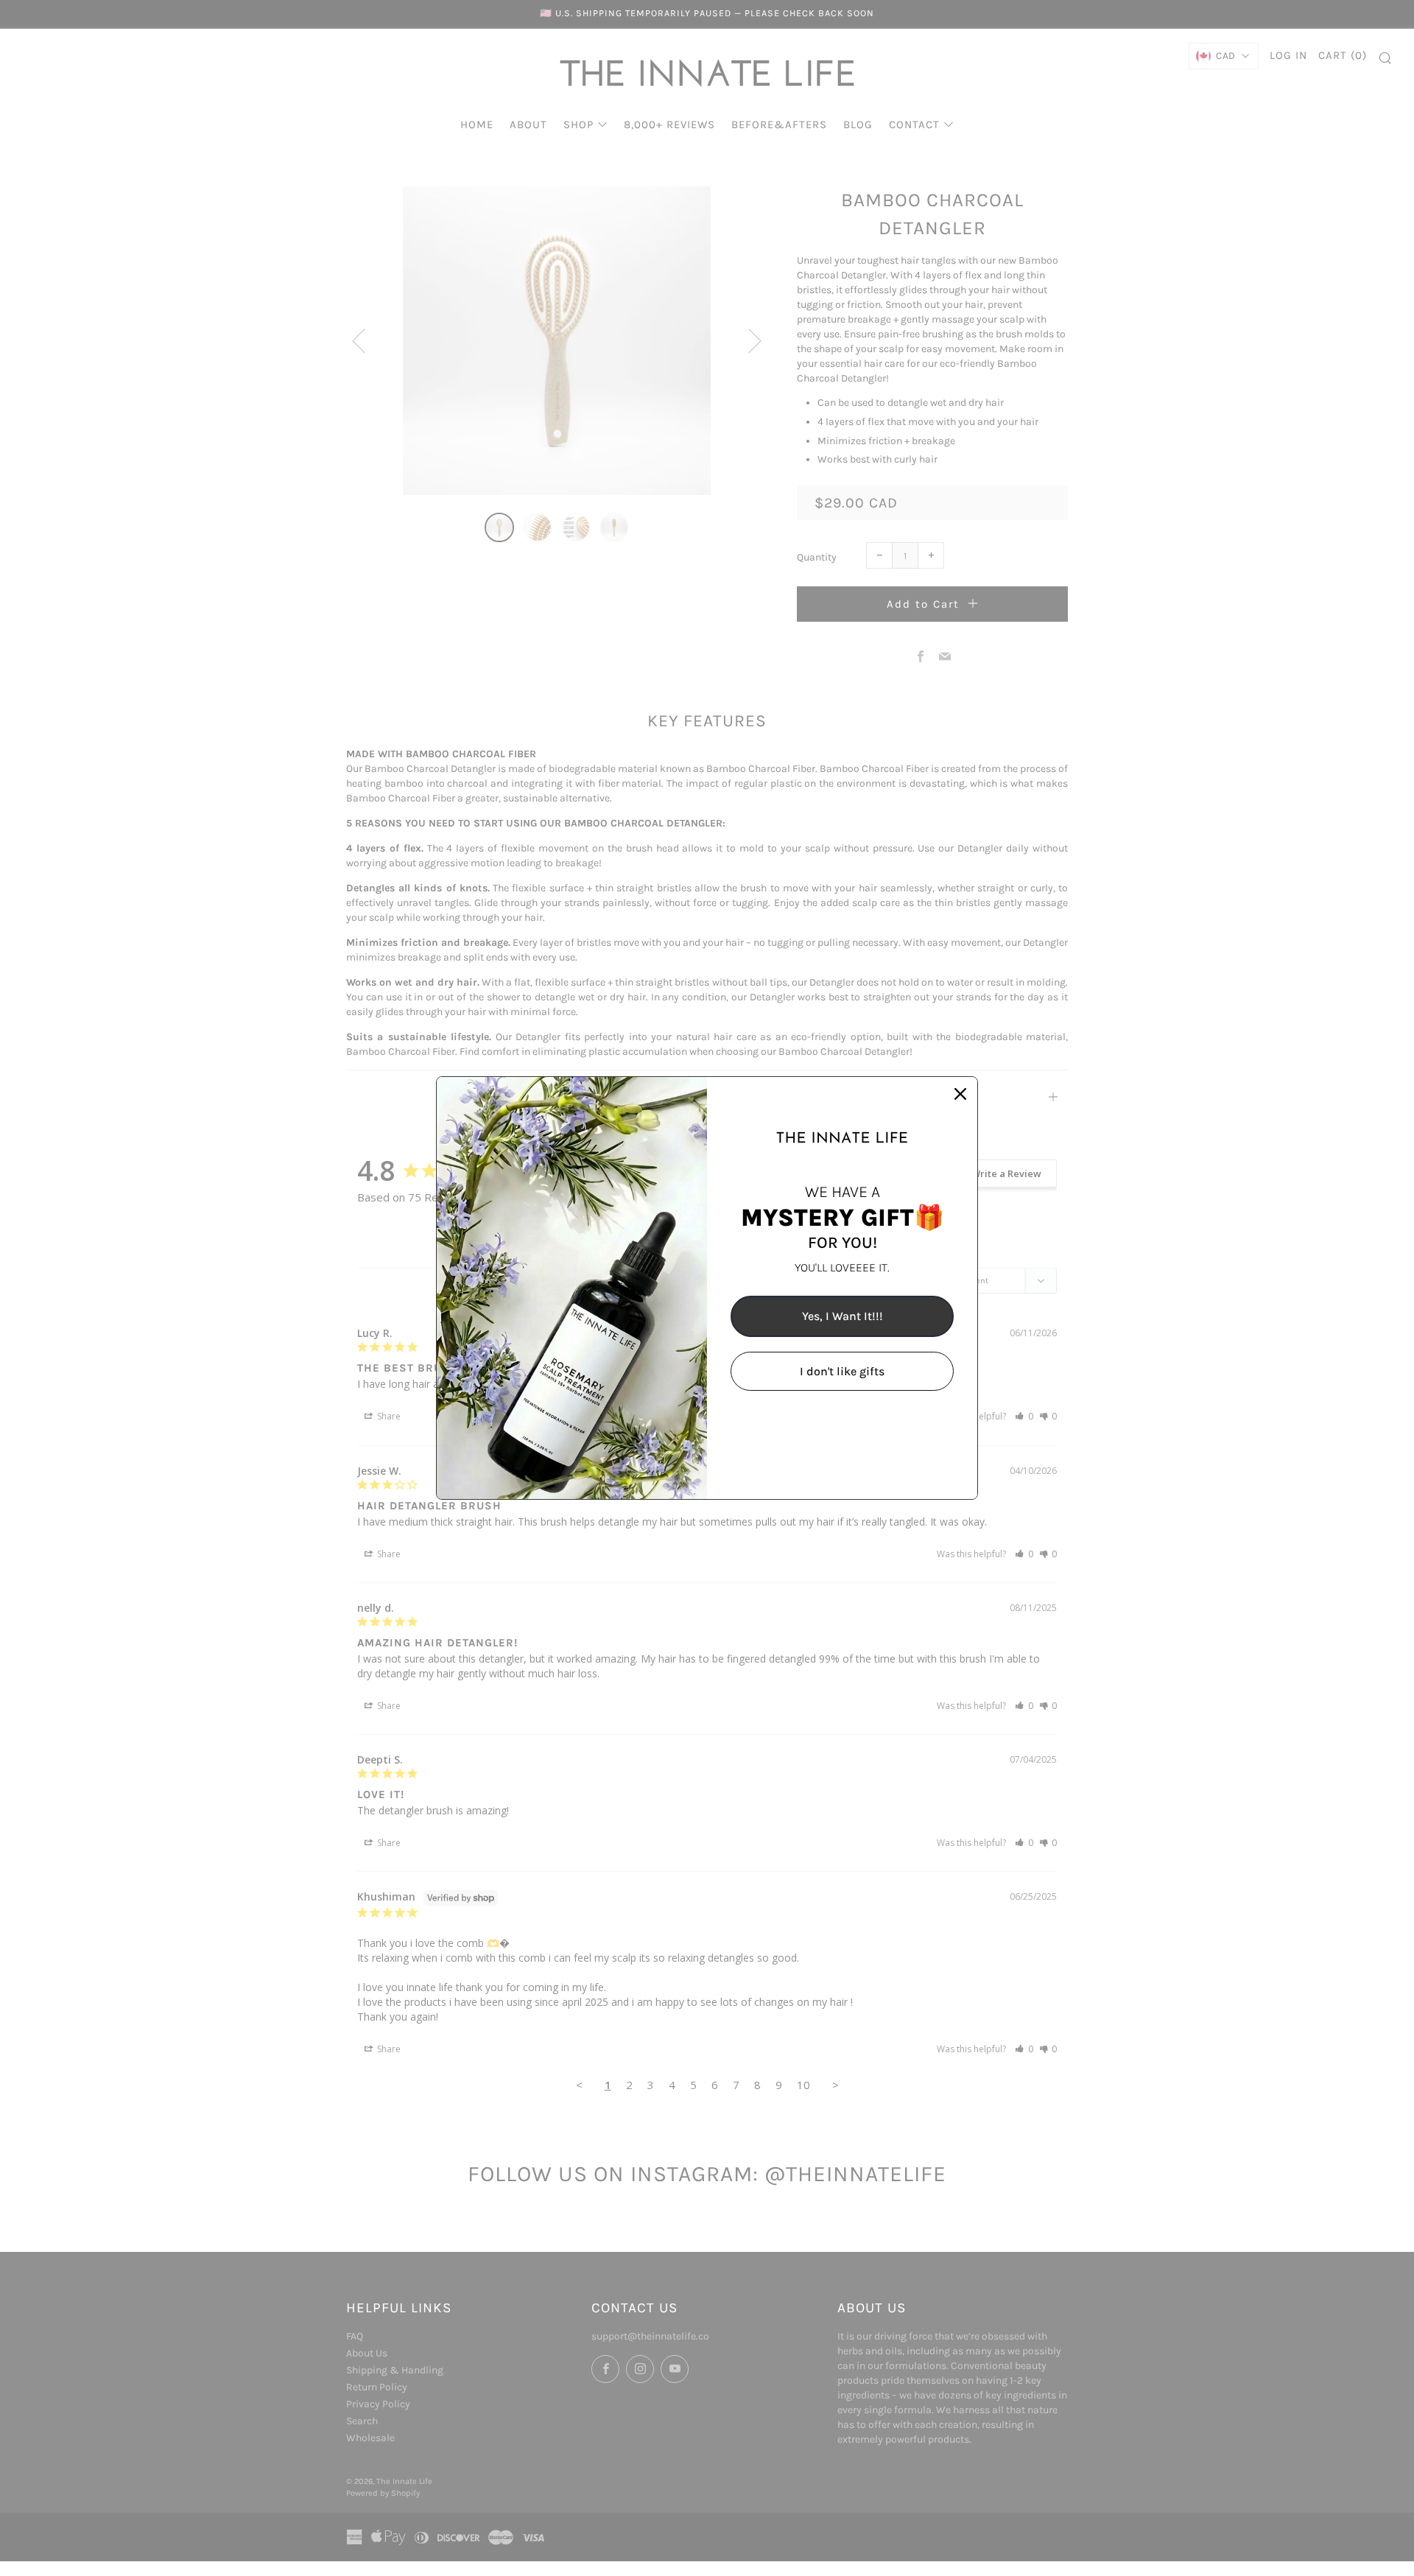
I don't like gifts (842, 1371)
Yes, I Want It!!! (843, 1316)
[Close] (960, 1094)
